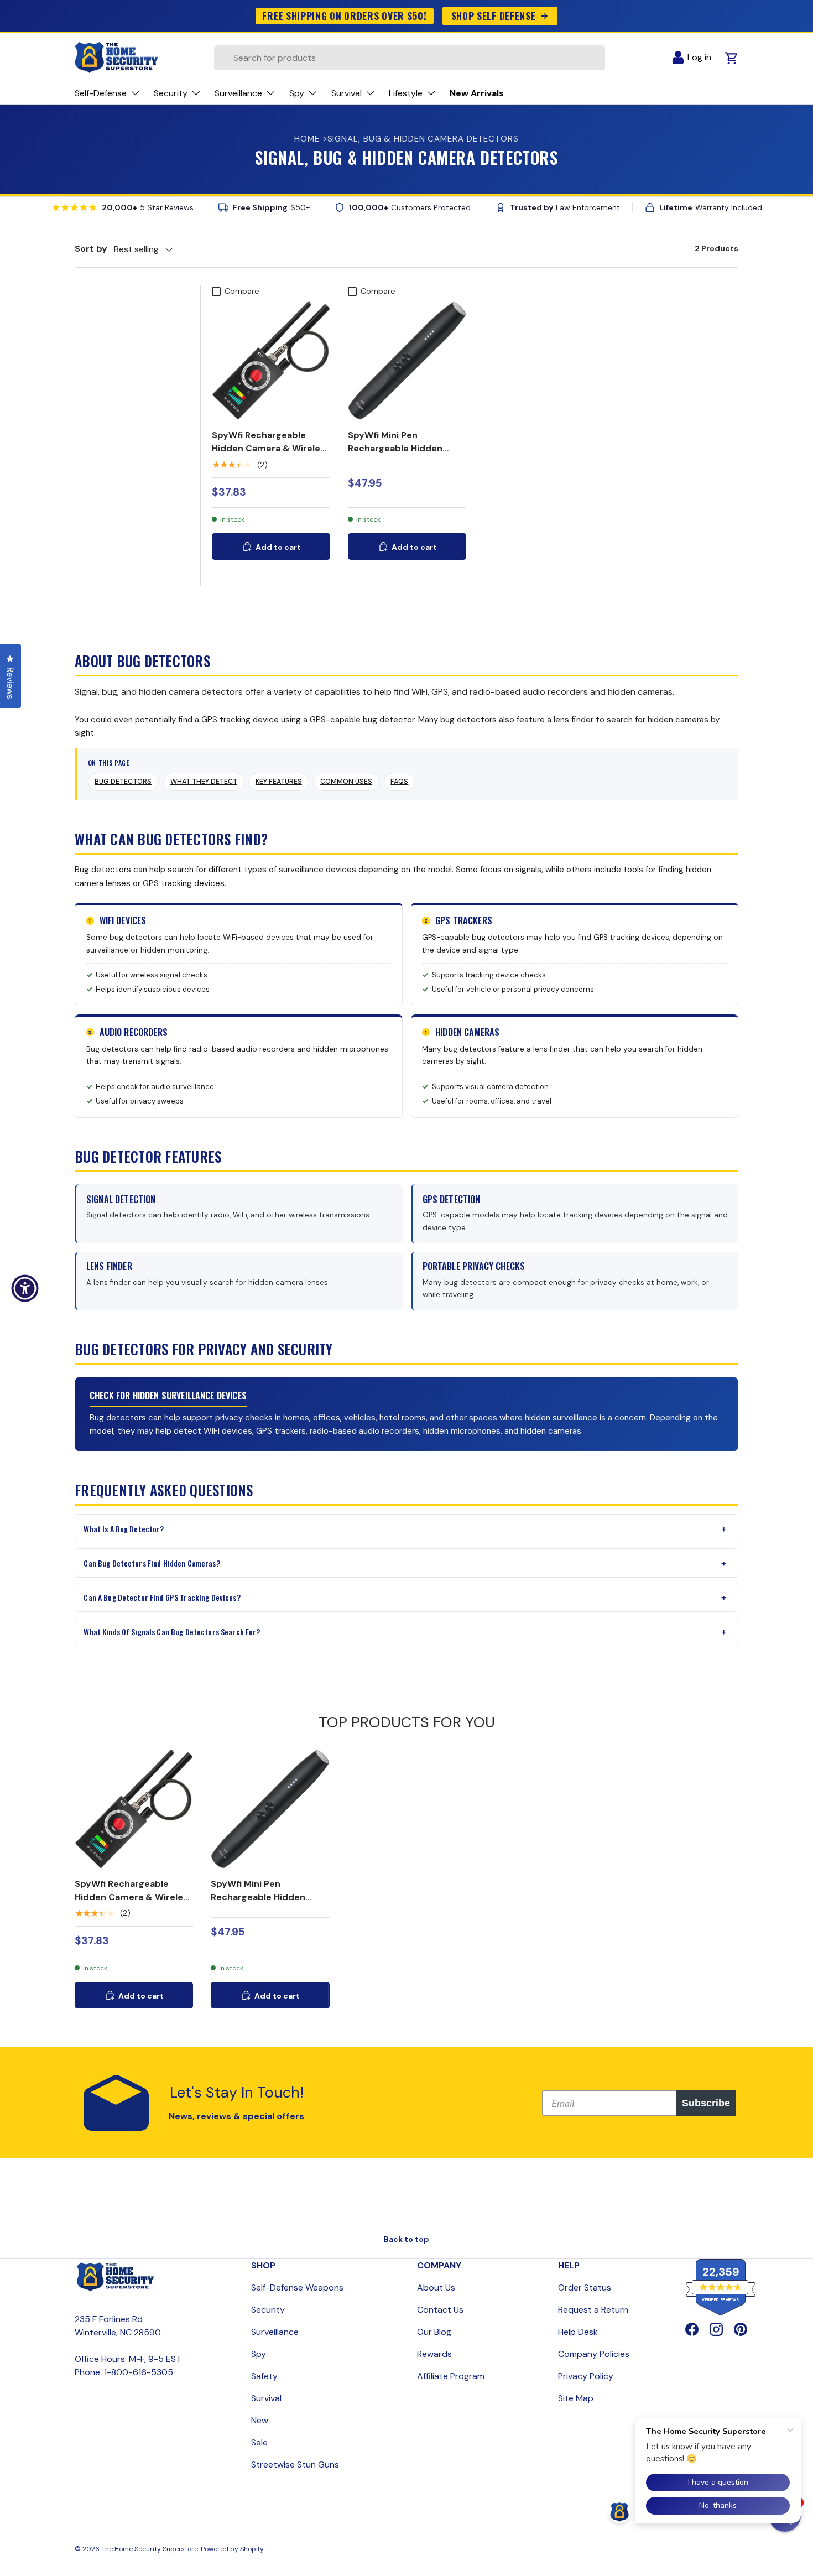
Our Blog (434, 2332)
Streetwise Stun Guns (295, 2465)
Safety (264, 2376)
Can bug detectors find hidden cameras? (152, 1563)
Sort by (91, 249)
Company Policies (594, 2354)
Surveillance (275, 2332)
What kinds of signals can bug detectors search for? (172, 1632)
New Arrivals (477, 93)
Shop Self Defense (494, 15)
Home (307, 139)
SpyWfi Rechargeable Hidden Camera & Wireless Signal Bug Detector (271, 448)
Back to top (406, 2239)
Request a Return (593, 2310)
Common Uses (346, 782)
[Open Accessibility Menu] (25, 1288)
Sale (259, 2442)
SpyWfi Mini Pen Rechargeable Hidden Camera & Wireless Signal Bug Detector (404, 455)
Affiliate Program (451, 2376)
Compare (242, 291)
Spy (259, 2354)
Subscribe (706, 2103)
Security (268, 2310)
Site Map (576, 2398)
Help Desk (578, 2332)
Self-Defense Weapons (297, 2288)
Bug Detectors (123, 782)
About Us (436, 2288)
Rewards (434, 2354)
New (260, 2420)
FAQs (399, 782)
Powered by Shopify (232, 2549)
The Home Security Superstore (150, 2549)
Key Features (279, 782)
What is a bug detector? (124, 1529)
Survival (266, 2398)
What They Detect (204, 782)
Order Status (585, 2288)
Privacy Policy (586, 2376)
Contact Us (440, 2310)
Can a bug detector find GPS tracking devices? (162, 1597)
